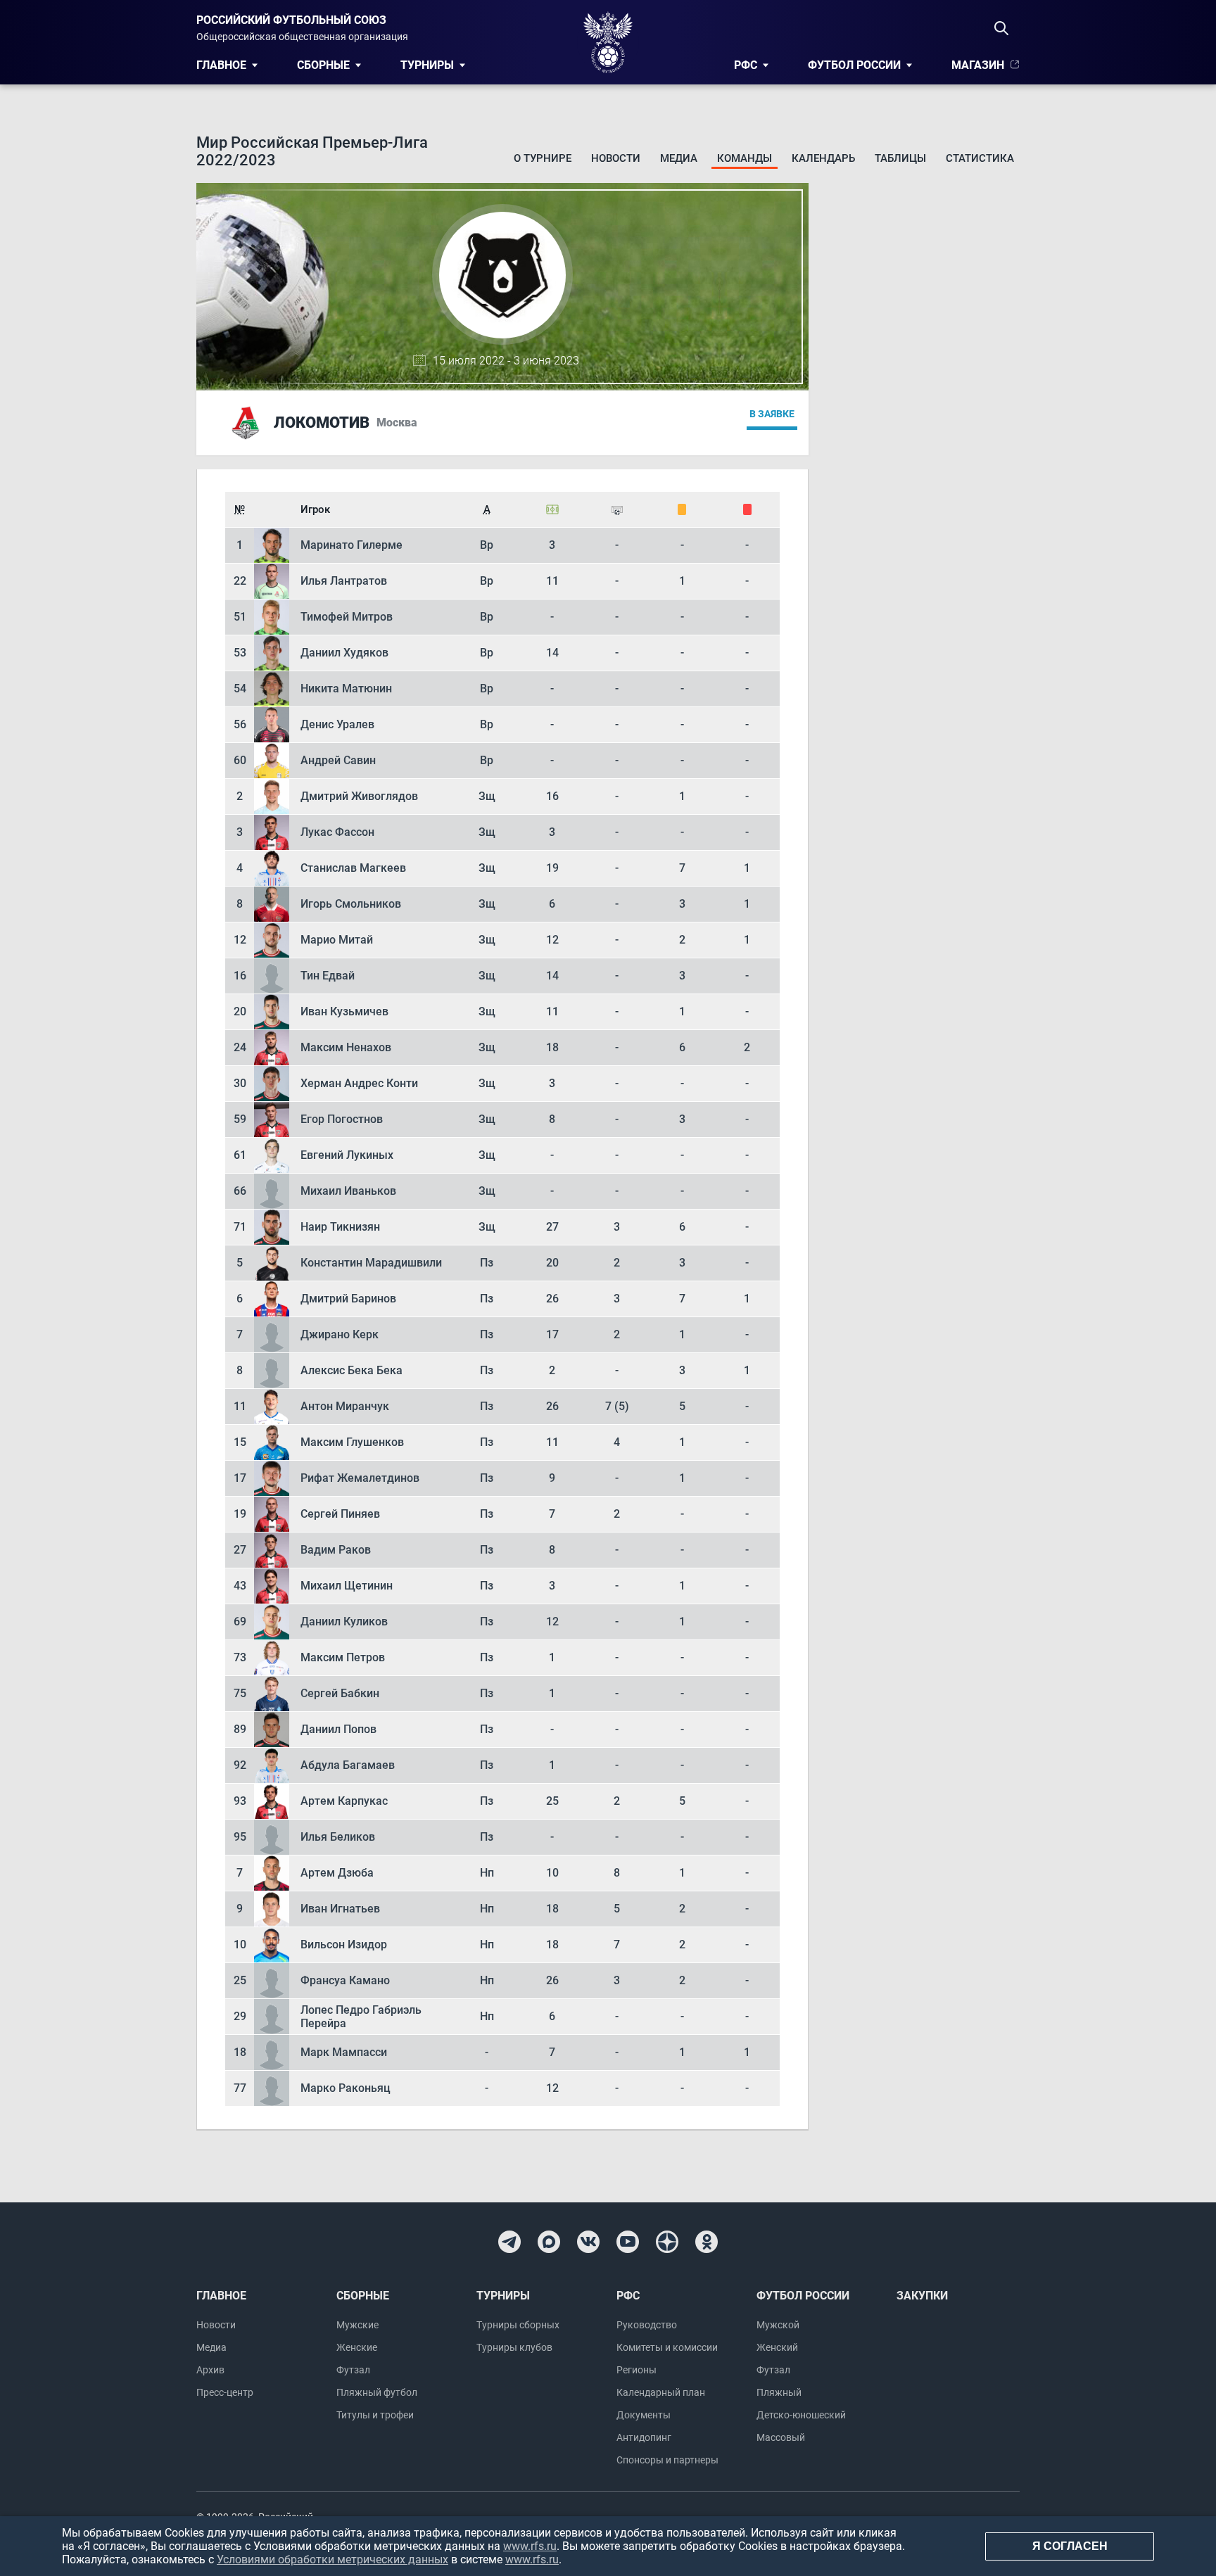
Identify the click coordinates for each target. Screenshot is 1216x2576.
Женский (777, 2347)
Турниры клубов (514, 2347)
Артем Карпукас (344, 1801)
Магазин (978, 65)
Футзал (353, 2370)
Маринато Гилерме (351, 545)
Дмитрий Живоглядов (359, 796)
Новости (616, 158)
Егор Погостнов (342, 1119)
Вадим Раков (336, 1550)
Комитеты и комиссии (667, 2347)
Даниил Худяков (344, 653)
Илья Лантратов (344, 581)
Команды (745, 158)
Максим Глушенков (352, 1442)
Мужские (357, 2325)
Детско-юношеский (801, 2415)
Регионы (636, 2370)
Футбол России (854, 65)
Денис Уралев (337, 724)
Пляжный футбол (377, 2392)
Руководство (647, 2325)
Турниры (427, 65)
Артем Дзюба (337, 1873)
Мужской (778, 2325)
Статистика (980, 158)
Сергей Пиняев (340, 1514)
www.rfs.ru (530, 2546)
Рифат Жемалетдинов (360, 1478)
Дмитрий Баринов (348, 1299)
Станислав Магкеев (353, 868)
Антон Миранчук (345, 1406)
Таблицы (900, 158)
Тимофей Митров (347, 617)
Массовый (781, 2437)
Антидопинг (644, 2437)
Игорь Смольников (351, 904)
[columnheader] (240, 509)
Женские (357, 2347)
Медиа (679, 158)
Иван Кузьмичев (344, 1011)
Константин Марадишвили (371, 1263)
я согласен (1070, 2546)
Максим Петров (343, 1657)
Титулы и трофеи (375, 2415)
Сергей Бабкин (340, 1693)
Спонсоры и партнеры (667, 2460)
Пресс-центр (225, 2392)
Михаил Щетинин (347, 1586)
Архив (210, 2370)
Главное (221, 65)
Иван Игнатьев (340, 1909)
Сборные (323, 65)
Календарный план (661, 2392)
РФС (746, 65)
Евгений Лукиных (347, 1155)
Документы (644, 2415)
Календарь (823, 158)
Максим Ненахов (346, 1047)
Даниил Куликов (344, 1622)
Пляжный (779, 2392)
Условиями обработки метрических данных (332, 2559)
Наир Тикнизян (340, 1227)
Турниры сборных (518, 2325)
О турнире (543, 158)
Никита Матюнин (346, 689)
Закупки (922, 2296)
